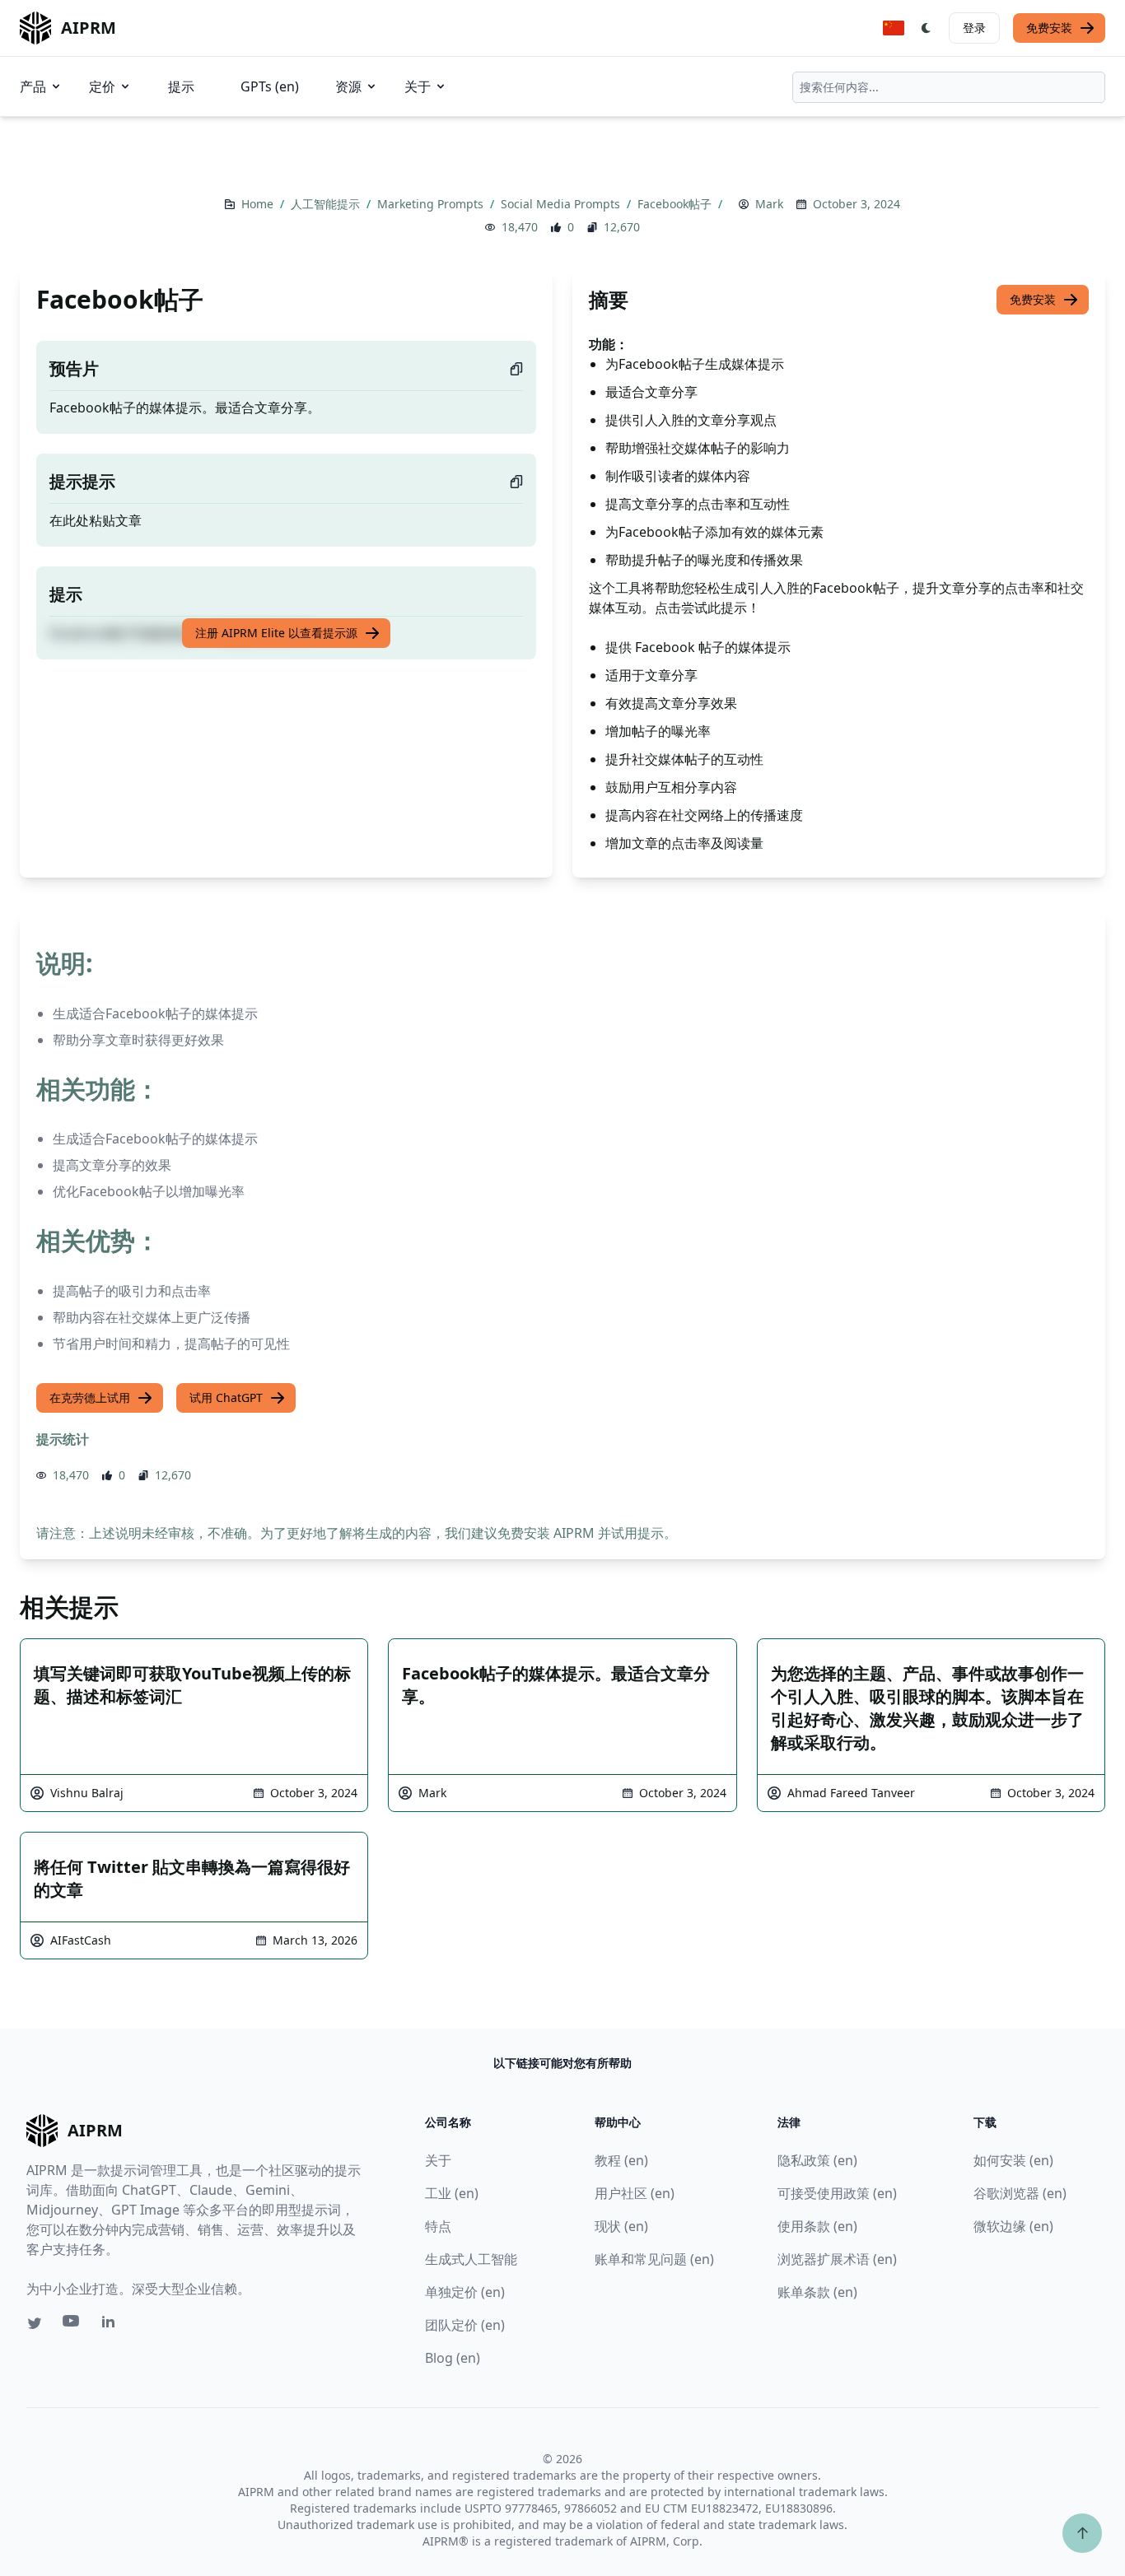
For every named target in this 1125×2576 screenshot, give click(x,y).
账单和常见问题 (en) (654, 2259)
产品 (33, 86)
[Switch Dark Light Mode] (927, 28)
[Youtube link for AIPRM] (72, 2325)
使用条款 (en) (817, 2226)
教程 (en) (621, 2160)
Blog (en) (453, 2358)
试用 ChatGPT (226, 1397)
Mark (769, 204)
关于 (418, 86)
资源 (348, 86)
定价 (102, 86)
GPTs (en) (270, 86)
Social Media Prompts (562, 204)
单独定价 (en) (465, 2292)
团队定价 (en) (465, 2325)
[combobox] (949, 87)
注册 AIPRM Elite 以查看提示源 (276, 633)
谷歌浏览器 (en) (1020, 2193)
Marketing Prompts (432, 204)
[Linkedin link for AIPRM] (112, 2325)
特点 (438, 2226)
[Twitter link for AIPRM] (35, 2323)
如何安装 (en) (1013, 2160)
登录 (974, 28)
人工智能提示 (327, 204)
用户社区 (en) (635, 2193)
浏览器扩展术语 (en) (837, 2259)
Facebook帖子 (676, 204)
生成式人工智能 (471, 2259)
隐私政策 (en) (817, 2160)
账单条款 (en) (817, 2292)
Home (259, 204)
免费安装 (1049, 28)
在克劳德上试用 (90, 1397)
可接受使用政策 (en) (837, 2193)
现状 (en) (621, 2226)
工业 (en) (452, 2193)
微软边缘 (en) (1013, 2226)
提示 (181, 86)
